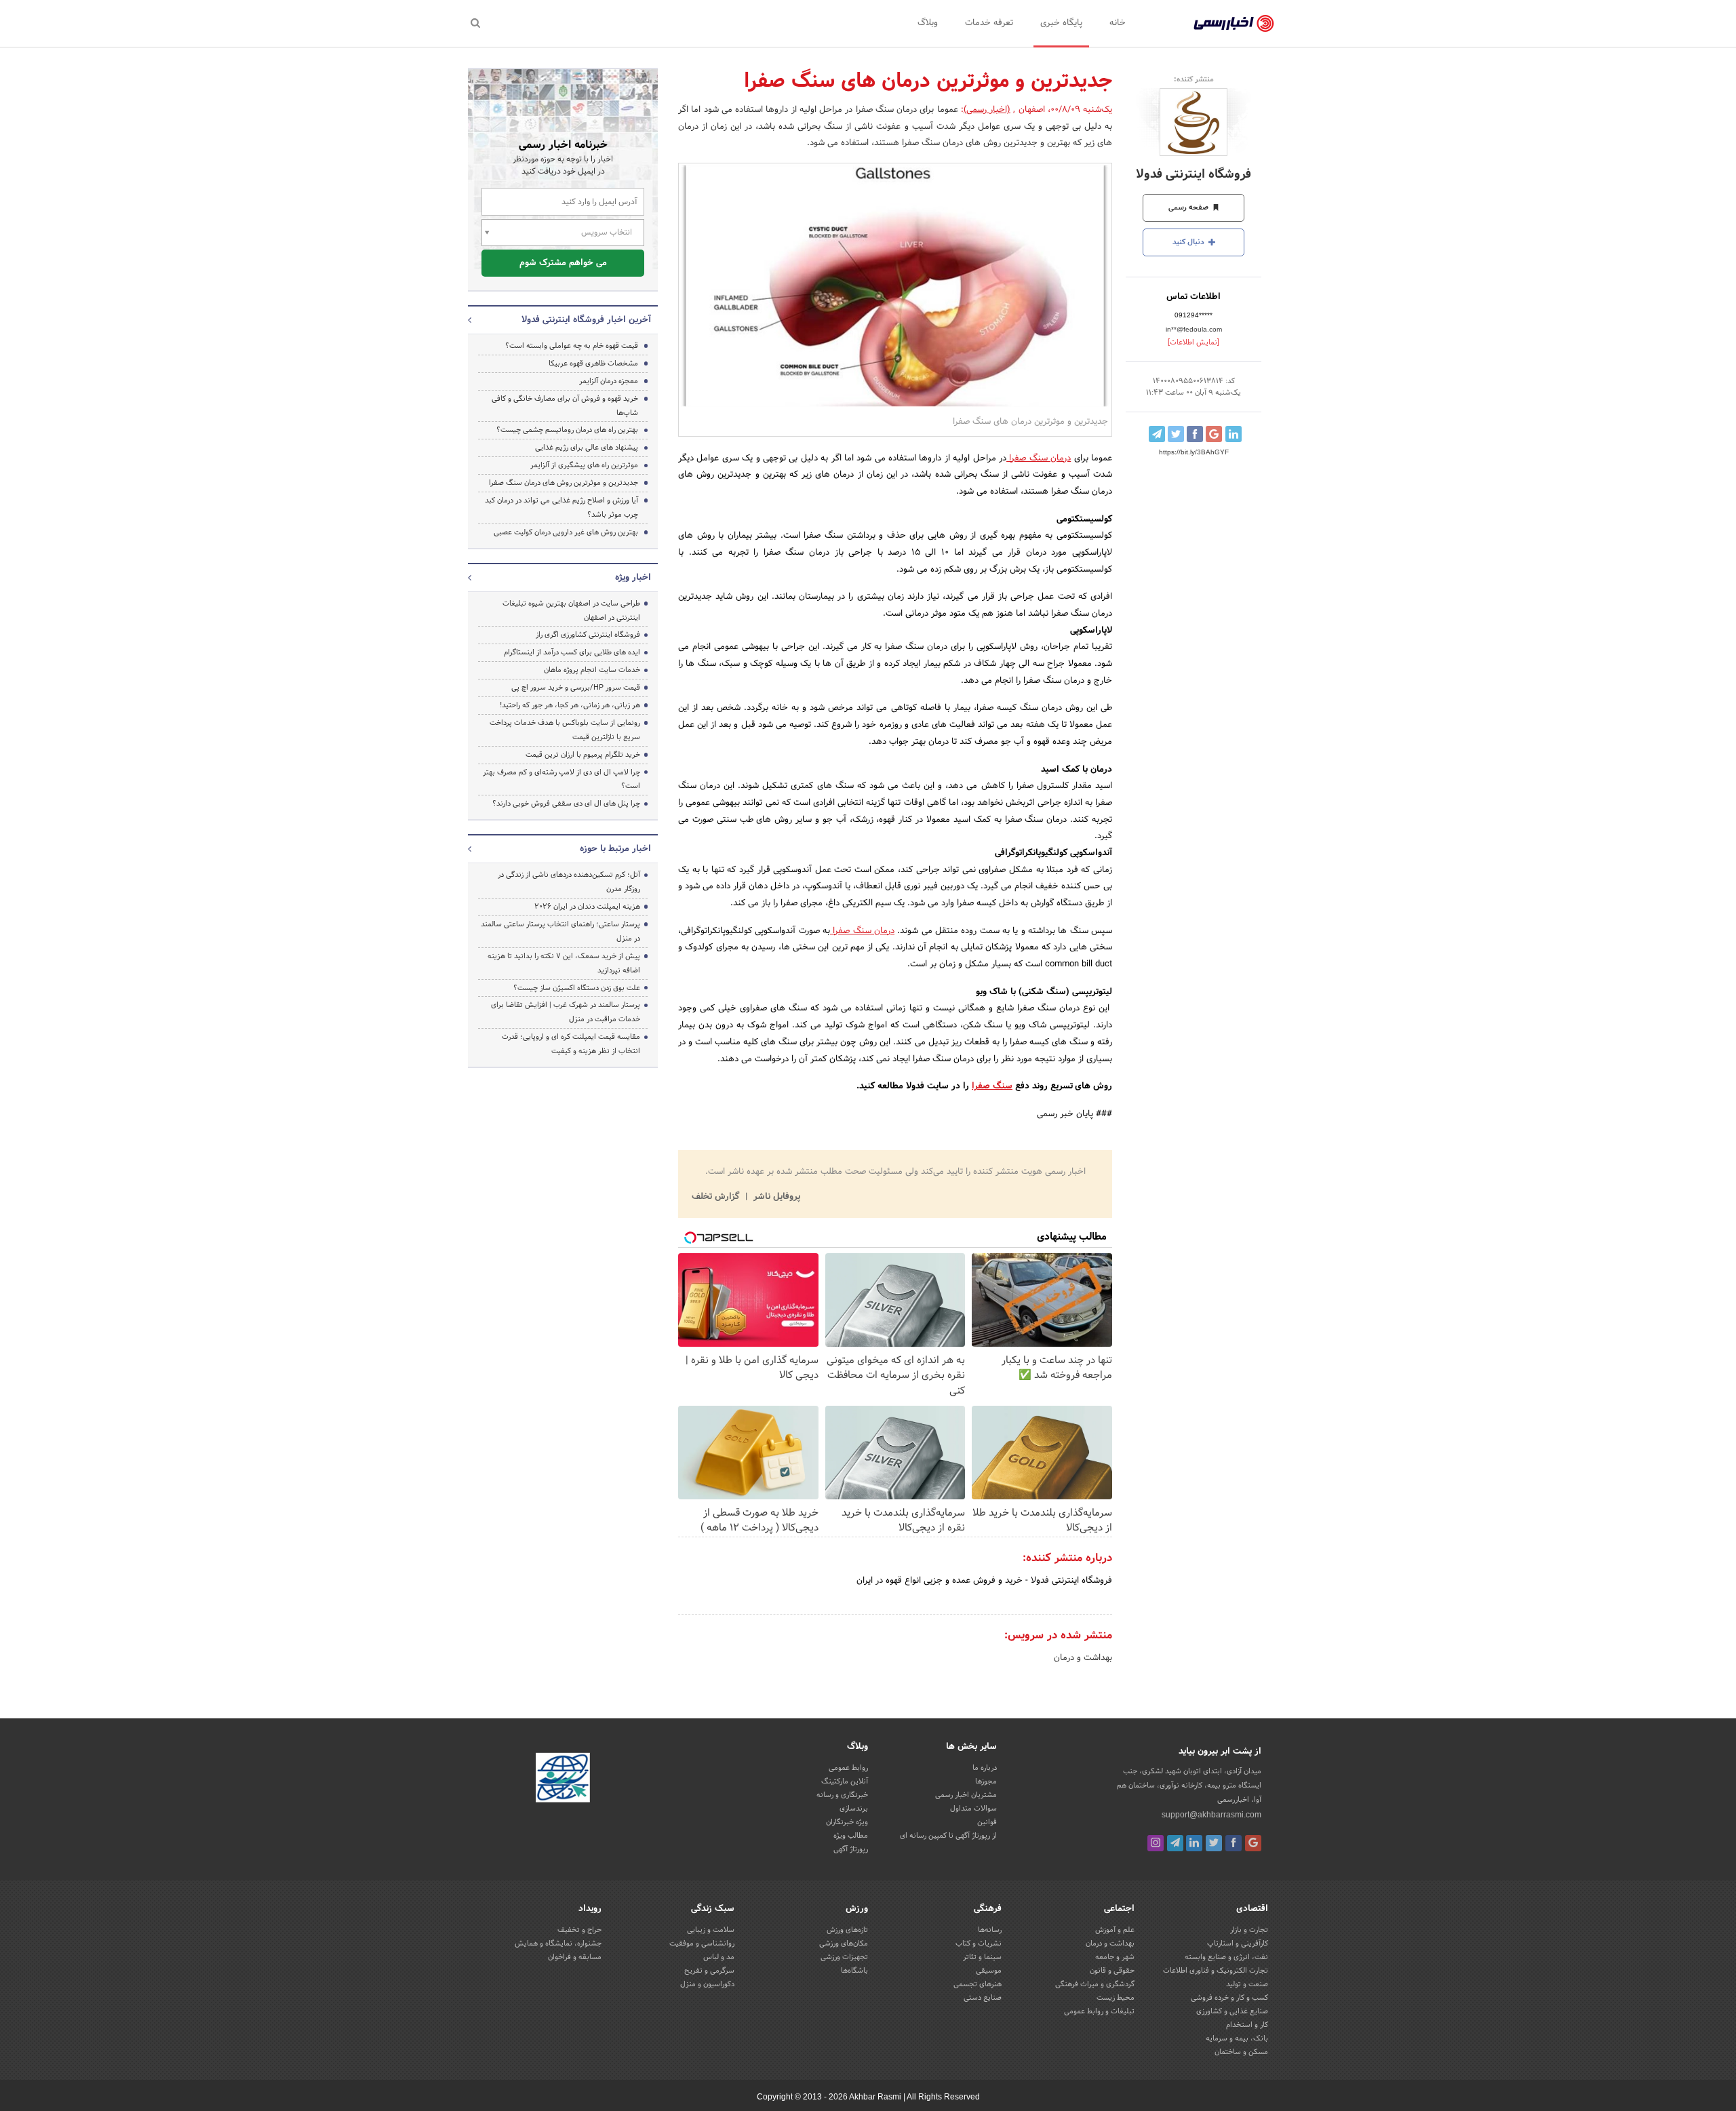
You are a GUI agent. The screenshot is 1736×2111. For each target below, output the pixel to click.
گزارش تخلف (717, 1197)
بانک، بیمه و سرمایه (1237, 2038)
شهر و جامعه (1115, 1957)
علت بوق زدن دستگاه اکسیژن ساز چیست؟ (577, 988)
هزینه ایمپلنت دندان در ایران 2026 (587, 907)
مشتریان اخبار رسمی (966, 1795)
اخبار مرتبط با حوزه (615, 849)
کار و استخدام (1247, 2025)
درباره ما (985, 1768)
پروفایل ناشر (775, 1197)
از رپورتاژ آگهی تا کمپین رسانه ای (948, 1836)
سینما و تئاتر (982, 1957)
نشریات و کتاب (979, 1944)
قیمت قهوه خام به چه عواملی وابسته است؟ (572, 346)
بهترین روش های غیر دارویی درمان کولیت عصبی (566, 532)
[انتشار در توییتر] (1176, 434)
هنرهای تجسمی (978, 1984)
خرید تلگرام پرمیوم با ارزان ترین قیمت (583, 755)
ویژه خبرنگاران (847, 1822)
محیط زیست (1116, 1998)
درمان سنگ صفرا (1039, 458)
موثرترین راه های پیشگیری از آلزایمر (584, 465)
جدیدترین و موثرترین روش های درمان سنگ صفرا (564, 483)
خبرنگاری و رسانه (842, 1795)
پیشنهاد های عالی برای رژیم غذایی (587, 448)
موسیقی (989, 1971)
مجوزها (986, 1781)
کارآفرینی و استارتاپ (1238, 1944)
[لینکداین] (1194, 1843)
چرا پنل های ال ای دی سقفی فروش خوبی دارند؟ (566, 804)
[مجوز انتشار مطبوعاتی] (563, 1779)
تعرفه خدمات (989, 23)
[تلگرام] (1175, 1843)
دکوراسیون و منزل (707, 1984)
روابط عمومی (848, 1768)
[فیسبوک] (1234, 1843)
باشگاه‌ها (854, 1971)
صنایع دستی (983, 1998)
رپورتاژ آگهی (851, 1849)
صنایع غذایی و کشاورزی (1232, 2011)
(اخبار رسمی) (987, 110)
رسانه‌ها (990, 1930)
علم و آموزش (1115, 1930)
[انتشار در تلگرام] (1157, 434)
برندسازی (854, 1809)
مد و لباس (719, 1957)
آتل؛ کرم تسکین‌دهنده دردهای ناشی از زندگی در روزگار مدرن (569, 882)
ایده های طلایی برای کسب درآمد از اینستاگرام (572, 652)
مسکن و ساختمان (1241, 2052)
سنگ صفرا (992, 1086)
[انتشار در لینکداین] (1234, 434)
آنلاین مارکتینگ (845, 1781)
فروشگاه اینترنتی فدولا (1193, 175)
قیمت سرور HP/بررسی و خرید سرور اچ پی (576, 688)
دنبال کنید (1189, 242)
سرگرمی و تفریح (709, 1971)
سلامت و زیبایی (711, 1930)
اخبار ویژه (633, 578)
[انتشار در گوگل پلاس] (1214, 434)
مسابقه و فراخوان (575, 1957)
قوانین (987, 1822)
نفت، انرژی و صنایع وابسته (1226, 1957)
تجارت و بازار (1249, 1930)
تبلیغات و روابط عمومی (1099, 2011)
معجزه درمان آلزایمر (609, 381)
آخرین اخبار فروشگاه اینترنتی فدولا (586, 320)
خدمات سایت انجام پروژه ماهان (592, 670)
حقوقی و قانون (1112, 1971)
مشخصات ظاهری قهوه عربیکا (593, 363)
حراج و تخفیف (579, 1930)
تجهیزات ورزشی (844, 1957)
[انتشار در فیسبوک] (1195, 434)
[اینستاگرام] (1156, 1843)
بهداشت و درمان (1083, 1658)
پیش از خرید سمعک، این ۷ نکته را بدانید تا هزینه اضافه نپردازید (564, 963)
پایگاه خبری (1061, 23)
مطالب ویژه (851, 1836)
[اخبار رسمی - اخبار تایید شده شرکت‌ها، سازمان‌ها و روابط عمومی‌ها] (1234, 24)
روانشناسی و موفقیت (702, 1944)
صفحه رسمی (1189, 208)
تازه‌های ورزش (847, 1930)
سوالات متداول (973, 1809)
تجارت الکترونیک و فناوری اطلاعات (1216, 1971)
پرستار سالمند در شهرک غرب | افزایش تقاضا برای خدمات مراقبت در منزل (566, 1012)
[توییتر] (1214, 1843)
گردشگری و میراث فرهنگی (1095, 1984)
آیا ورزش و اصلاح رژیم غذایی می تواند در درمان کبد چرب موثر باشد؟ (561, 508)
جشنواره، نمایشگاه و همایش (558, 1944)
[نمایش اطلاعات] (1193, 342)
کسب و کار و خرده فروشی (1229, 1998)
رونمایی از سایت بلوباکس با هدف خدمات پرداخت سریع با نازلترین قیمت (565, 730)
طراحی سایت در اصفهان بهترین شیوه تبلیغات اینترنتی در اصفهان (571, 611)
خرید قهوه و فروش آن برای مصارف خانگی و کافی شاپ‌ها (565, 406)
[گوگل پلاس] (1253, 1843)
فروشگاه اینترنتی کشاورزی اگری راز (588, 635)
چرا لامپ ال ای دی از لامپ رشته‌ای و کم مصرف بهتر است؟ (561, 780)
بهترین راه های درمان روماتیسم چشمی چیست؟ (567, 430)
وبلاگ (928, 23)
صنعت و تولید (1247, 1984)
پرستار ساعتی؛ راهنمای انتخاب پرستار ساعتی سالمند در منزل (560, 931)
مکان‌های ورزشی (844, 1944)
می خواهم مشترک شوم (563, 263)
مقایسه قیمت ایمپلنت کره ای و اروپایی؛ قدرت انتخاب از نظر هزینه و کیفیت (571, 1044)
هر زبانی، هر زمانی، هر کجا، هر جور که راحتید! (570, 705)
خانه (1118, 23)
